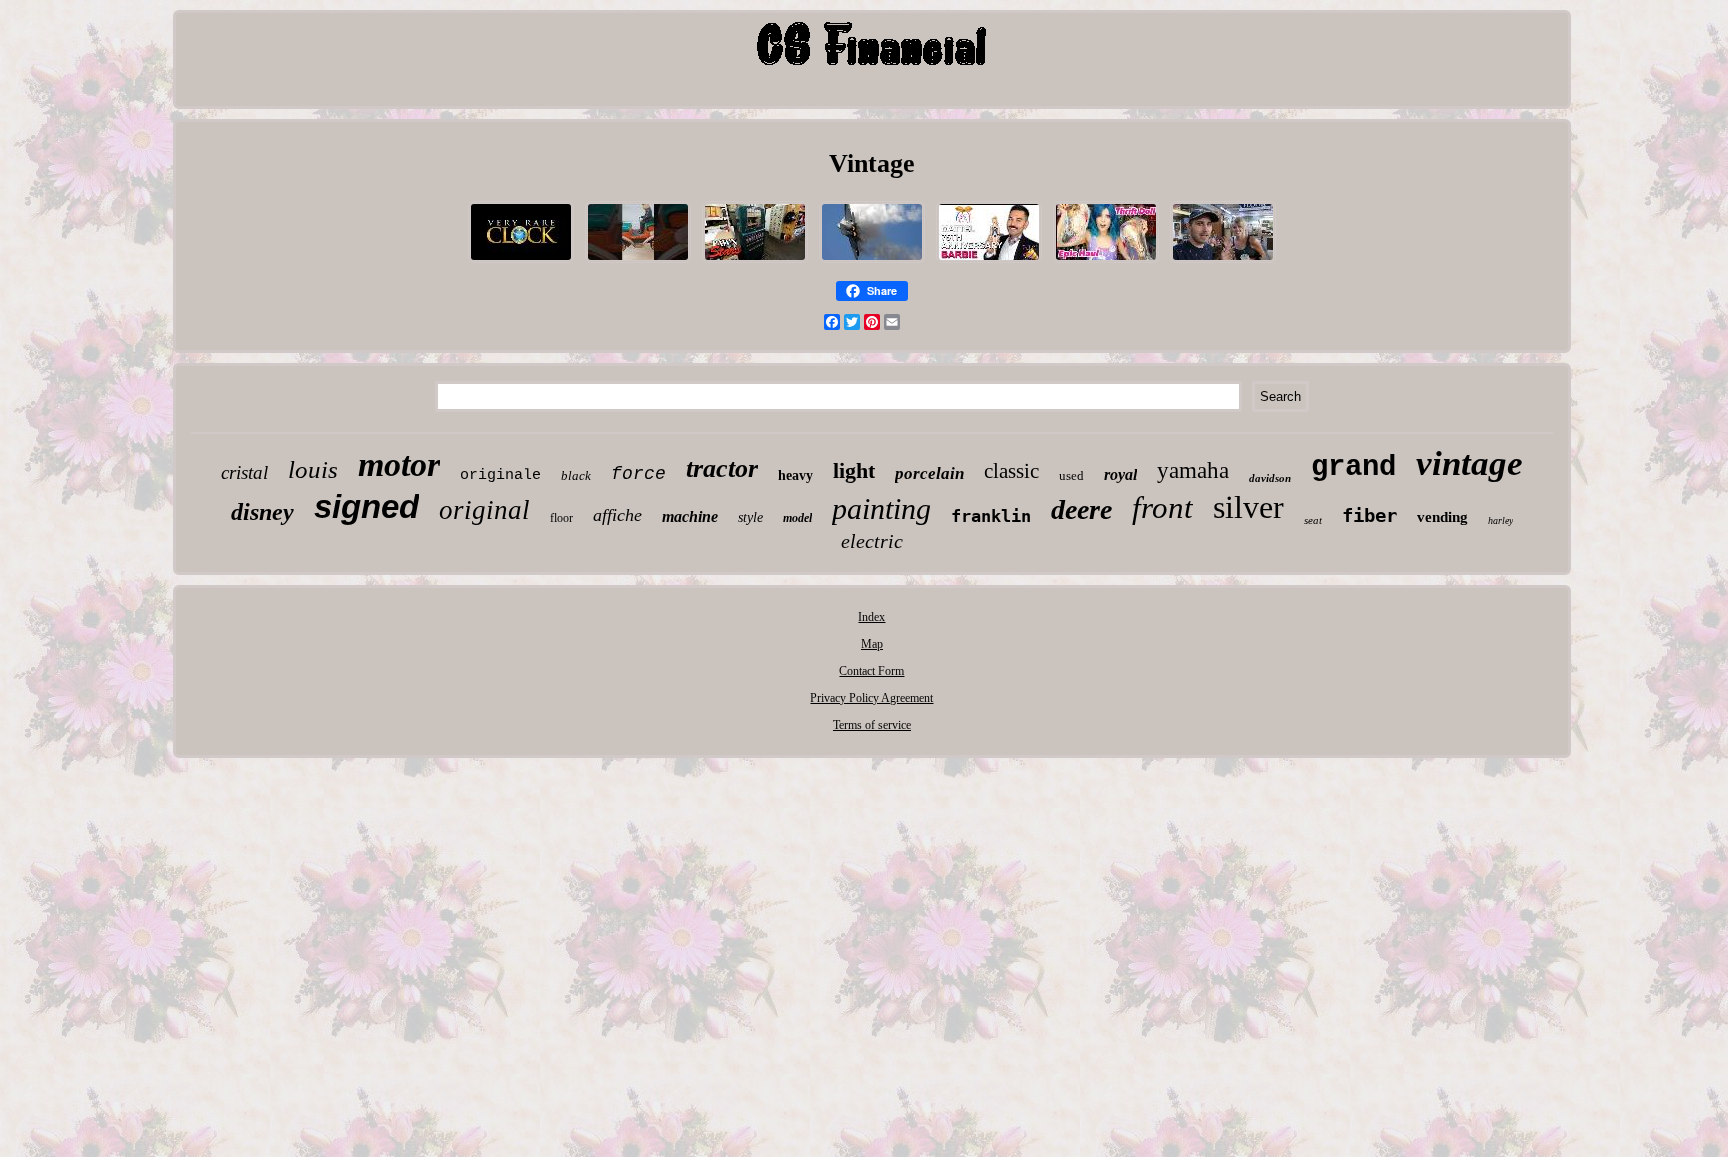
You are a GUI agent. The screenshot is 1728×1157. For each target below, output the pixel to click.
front (1162, 507)
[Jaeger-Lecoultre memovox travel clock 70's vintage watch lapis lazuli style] (521, 263)
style (750, 517)
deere (1081, 509)
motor (399, 464)
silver (1248, 507)
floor (561, 518)
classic (1011, 471)
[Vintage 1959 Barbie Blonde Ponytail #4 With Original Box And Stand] (989, 263)
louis (313, 469)
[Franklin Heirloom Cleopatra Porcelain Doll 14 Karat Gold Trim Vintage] (1223, 263)
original (484, 510)
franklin (991, 516)
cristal (244, 472)
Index (871, 617)
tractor (722, 468)
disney (262, 512)
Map (872, 644)
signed (366, 506)
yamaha (1193, 470)
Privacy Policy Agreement (871, 698)
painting (881, 508)
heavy (795, 475)
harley (1500, 520)
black (576, 475)
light (854, 470)
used (1071, 475)
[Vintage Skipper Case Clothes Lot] (1106, 263)
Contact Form (871, 671)
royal (1120, 474)
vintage (1469, 463)
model (797, 518)
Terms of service (872, 725)
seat (1313, 520)
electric (872, 541)
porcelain (929, 473)
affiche (617, 515)
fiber (1369, 515)
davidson (1270, 478)
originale (500, 475)
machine (690, 516)
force (638, 474)
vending (1442, 517)
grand (1353, 467)
